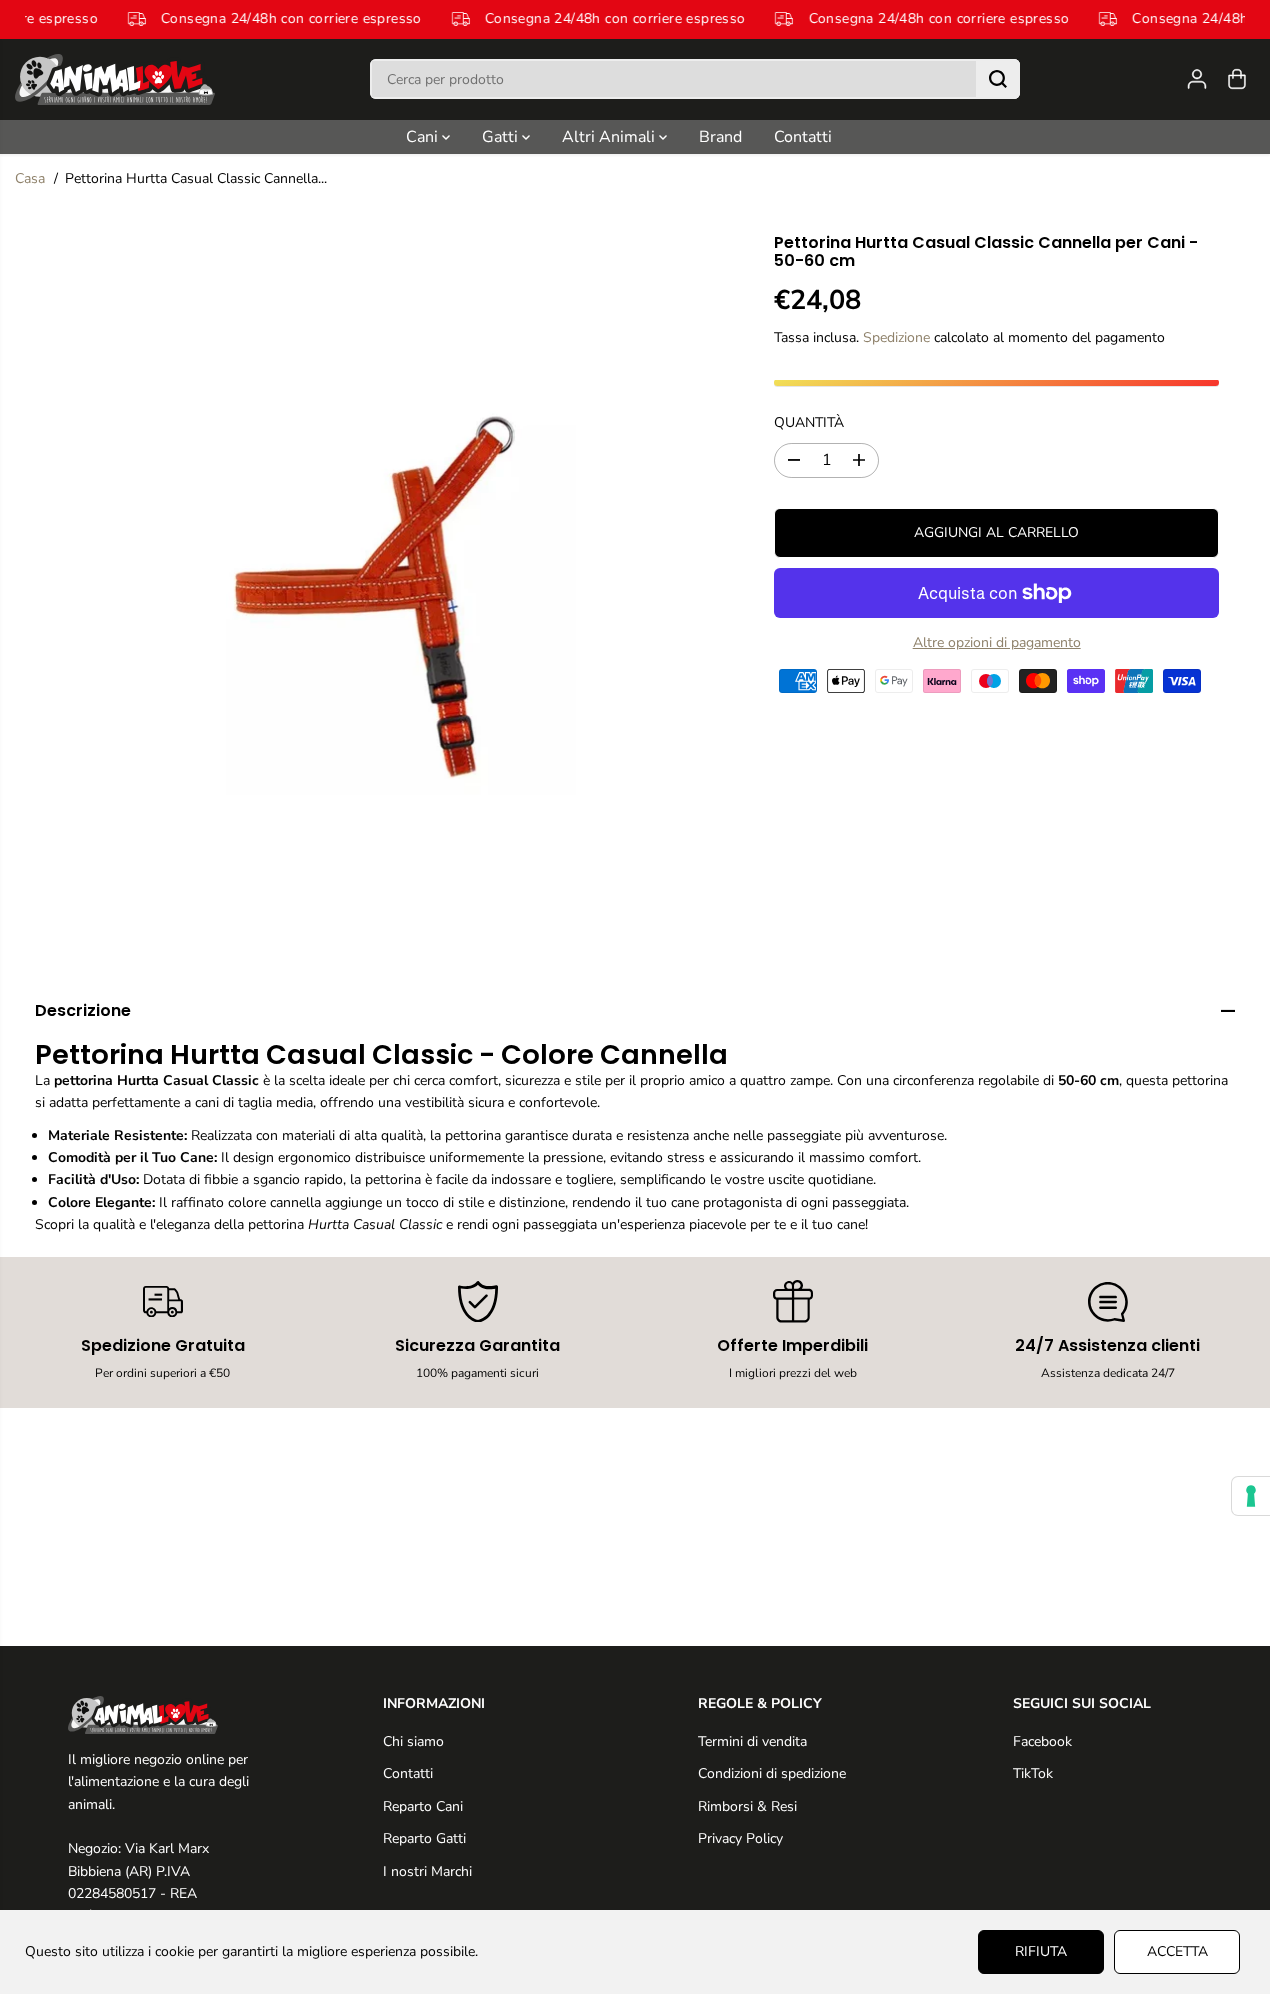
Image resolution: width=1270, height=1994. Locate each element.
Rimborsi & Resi (747, 1806)
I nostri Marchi (427, 1871)
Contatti (803, 137)
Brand (720, 137)
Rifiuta (1041, 1951)
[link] (163, 1715)
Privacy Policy (740, 1838)
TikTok (1033, 1773)
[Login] (1197, 79)
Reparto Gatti (424, 1838)
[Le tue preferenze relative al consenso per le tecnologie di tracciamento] (1251, 1496)
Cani (424, 137)
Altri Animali (610, 137)
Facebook (1042, 1741)
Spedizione (896, 337)
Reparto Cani (423, 1806)
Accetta (1177, 1951)
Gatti (502, 137)
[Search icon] (998, 79)
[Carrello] (1237, 79)
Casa (30, 178)
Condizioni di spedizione (772, 1773)
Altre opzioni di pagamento (997, 642)
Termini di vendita (752, 1741)
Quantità (809, 421)
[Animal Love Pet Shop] (115, 79)
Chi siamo (413, 1741)
